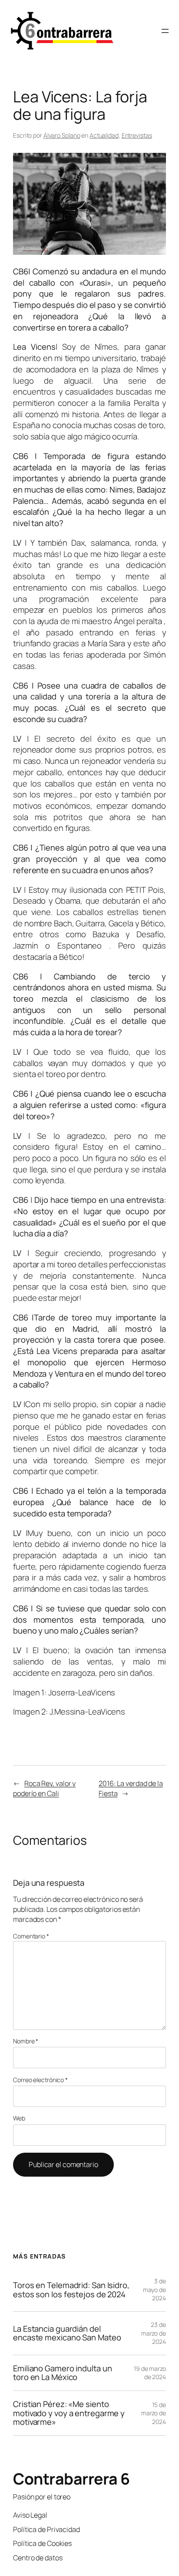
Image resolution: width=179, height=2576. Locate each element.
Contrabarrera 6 (71, 2479)
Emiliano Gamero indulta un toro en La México (62, 2373)
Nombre (26, 2041)
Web (19, 2118)
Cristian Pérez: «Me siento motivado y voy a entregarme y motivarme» (69, 2413)
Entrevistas (137, 135)
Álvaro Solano (62, 135)
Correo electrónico (40, 2080)
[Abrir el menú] (165, 31)
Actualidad (104, 135)
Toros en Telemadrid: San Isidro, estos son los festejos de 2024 (71, 2290)
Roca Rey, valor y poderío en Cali (44, 1788)
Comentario (31, 1936)
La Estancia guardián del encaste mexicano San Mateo (67, 2333)
